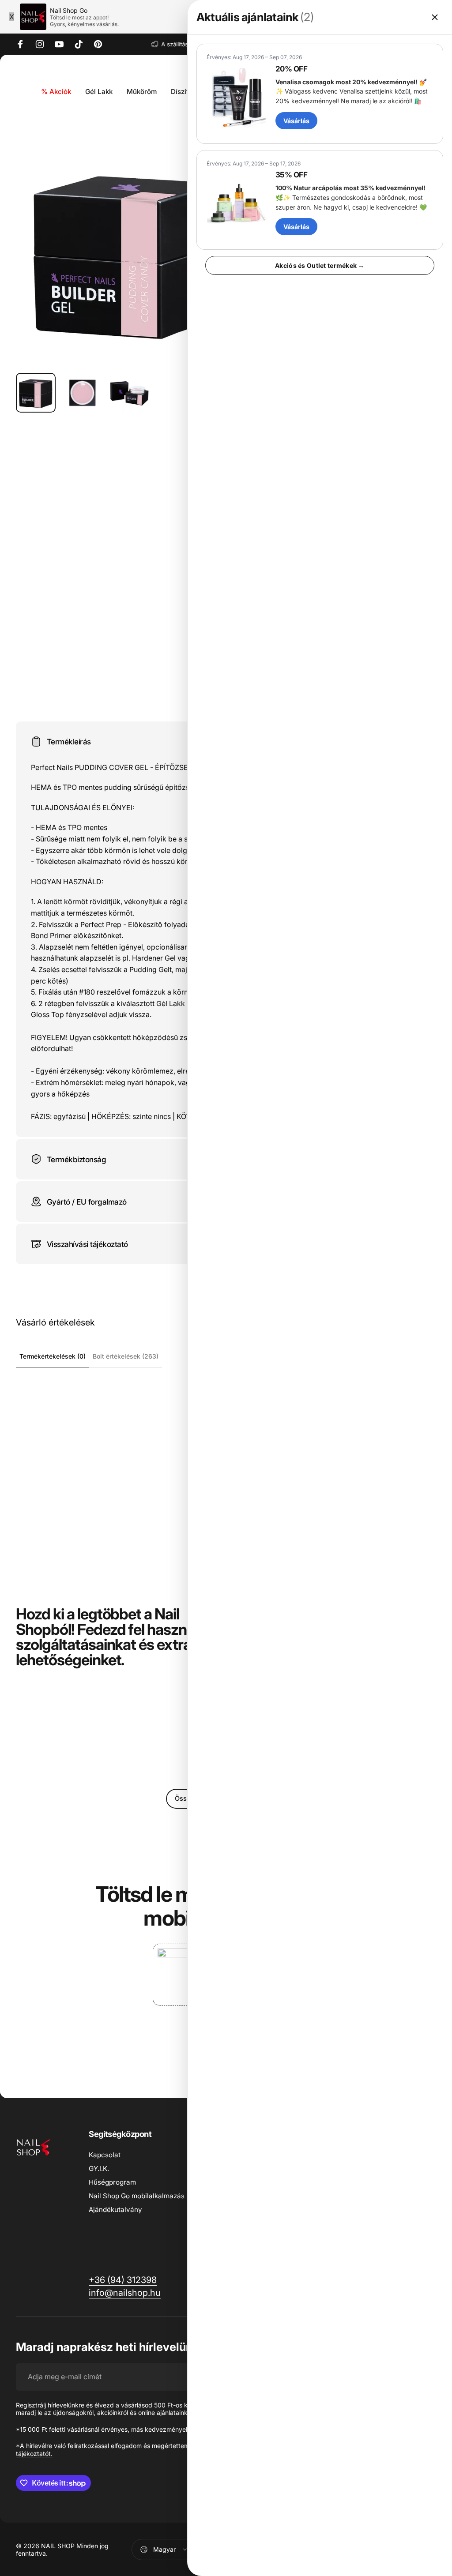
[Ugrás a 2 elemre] (83, 393)
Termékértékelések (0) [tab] (53, 1356)
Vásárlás (296, 121)
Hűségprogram (112, 2182)
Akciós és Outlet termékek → (320, 265)
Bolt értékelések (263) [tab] (126, 1356)
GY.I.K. (99, 2169)
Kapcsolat (105, 2155)
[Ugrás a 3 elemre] (129, 393)
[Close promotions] (435, 17)
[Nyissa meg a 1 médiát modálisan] (129, 253)
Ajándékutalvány (115, 2210)
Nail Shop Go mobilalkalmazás (137, 2196)
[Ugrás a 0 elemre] (36, 393)
